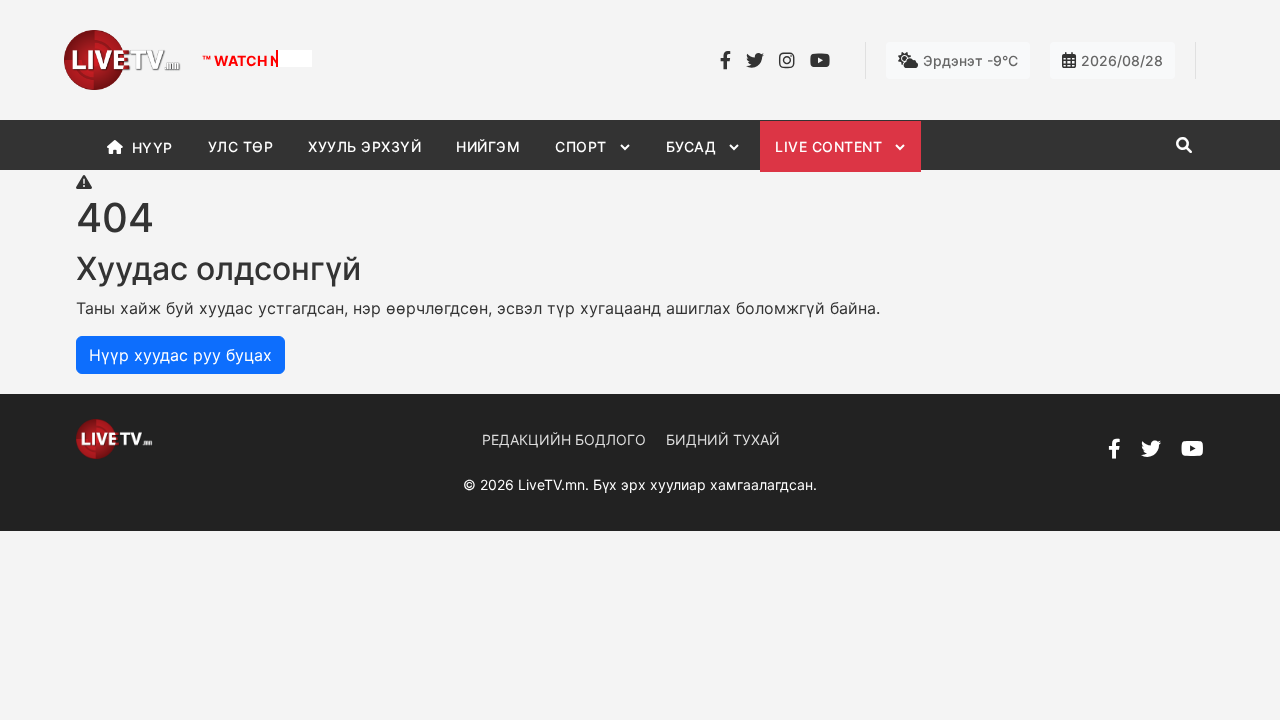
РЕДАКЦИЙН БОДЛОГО (564, 439)
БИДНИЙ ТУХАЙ (723, 439)
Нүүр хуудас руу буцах (180, 355)
